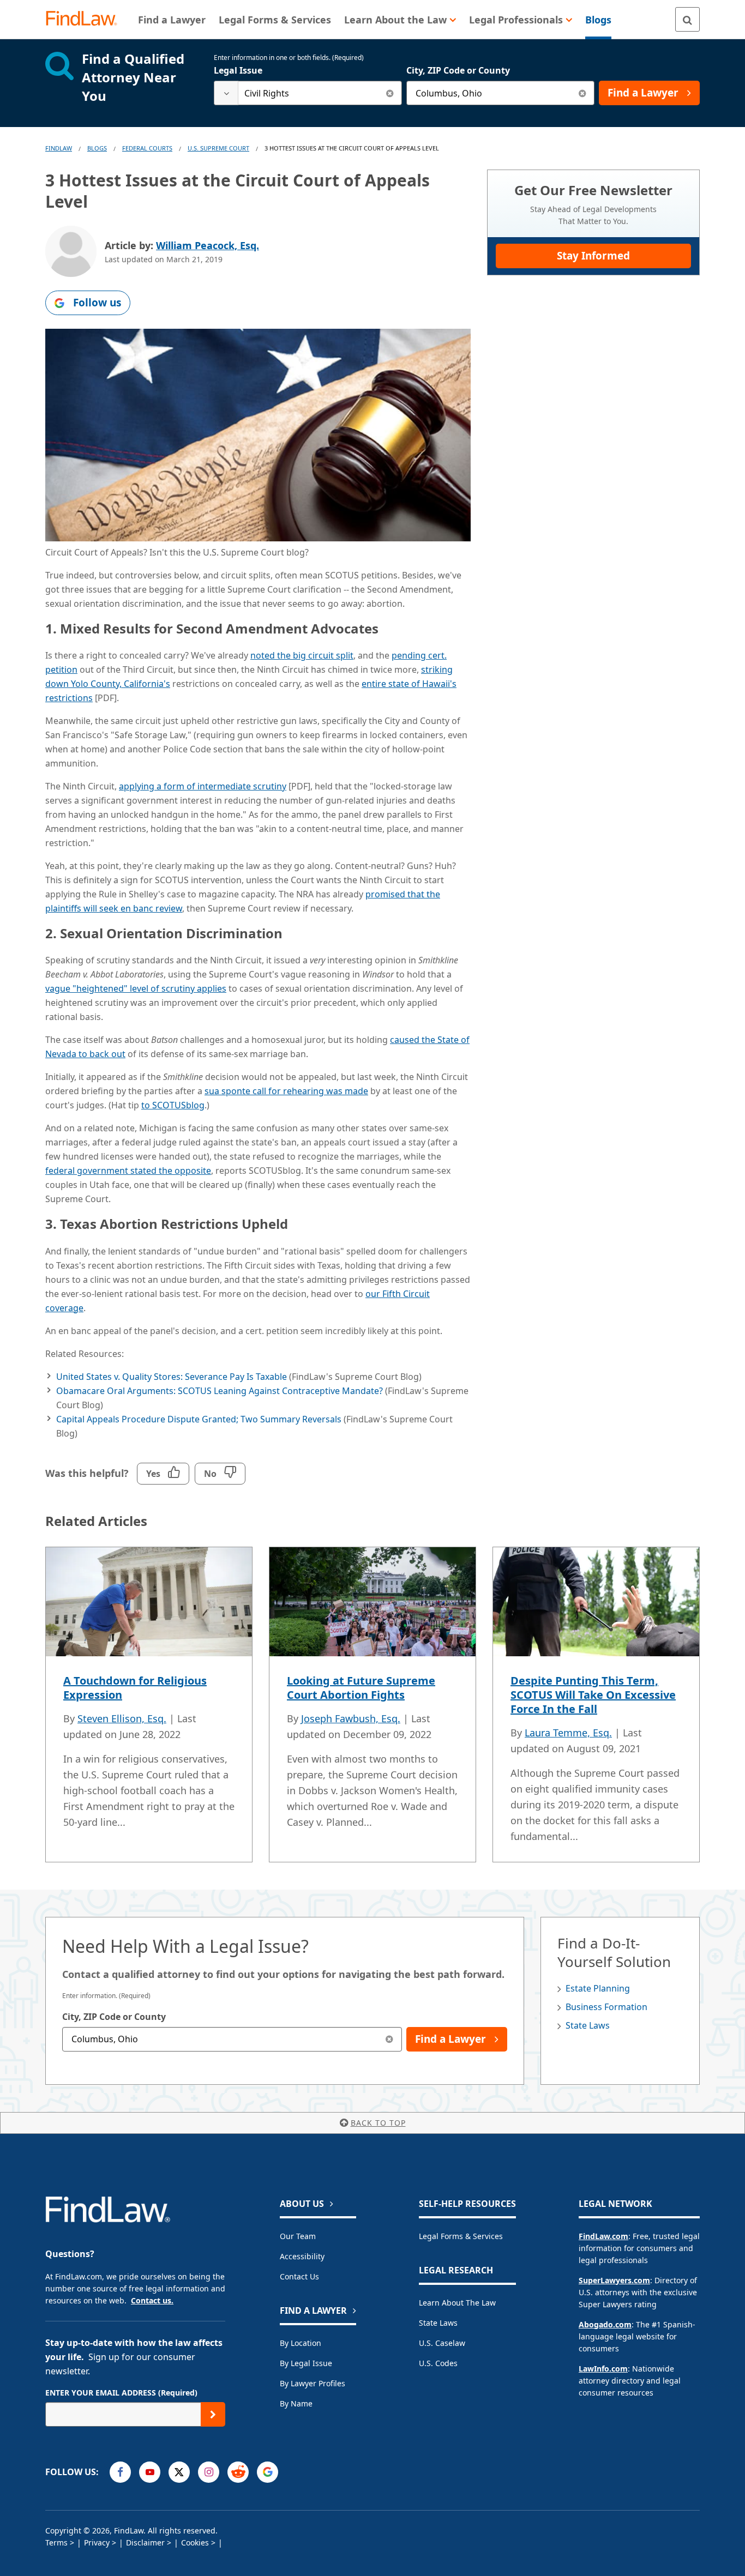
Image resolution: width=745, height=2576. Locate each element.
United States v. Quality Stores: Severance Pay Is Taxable (172, 1377)
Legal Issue (238, 70)
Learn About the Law (457, 2303)
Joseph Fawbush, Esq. (351, 1718)
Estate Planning (598, 1988)
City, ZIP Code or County (458, 70)
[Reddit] (238, 2472)
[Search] (687, 19)
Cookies (195, 2542)
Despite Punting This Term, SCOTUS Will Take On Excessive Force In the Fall (593, 1695)
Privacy (97, 2542)
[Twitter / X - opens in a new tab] (179, 2472)
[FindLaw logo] (86, 19)
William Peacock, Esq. (208, 245)
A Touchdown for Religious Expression (135, 1688)
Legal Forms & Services (461, 2236)
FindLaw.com (603, 2236)
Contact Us (299, 2276)
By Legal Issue (306, 2363)
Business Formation (606, 2007)
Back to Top (378, 2123)
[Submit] (213, 2414)
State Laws (588, 2025)
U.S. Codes (438, 2363)
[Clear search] (390, 93)
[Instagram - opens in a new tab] (209, 2472)
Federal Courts (147, 148)
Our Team (298, 2236)
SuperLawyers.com (614, 2280)
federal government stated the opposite (128, 1171)
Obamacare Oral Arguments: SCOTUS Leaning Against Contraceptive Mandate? (220, 1391)
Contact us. (152, 2300)
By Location (301, 2343)
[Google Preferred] (268, 2472)
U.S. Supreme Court (218, 148)
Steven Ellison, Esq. (122, 1718)
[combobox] (308, 93)
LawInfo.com (603, 2369)
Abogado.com (605, 2324)
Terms (56, 2542)
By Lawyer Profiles (313, 2383)
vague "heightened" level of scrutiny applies (136, 988)
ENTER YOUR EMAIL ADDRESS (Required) (121, 2393)
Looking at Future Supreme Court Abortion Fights (361, 1688)
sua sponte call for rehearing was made (286, 1091)
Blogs (97, 148)
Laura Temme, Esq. (568, 1733)
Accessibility (302, 2256)
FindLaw (59, 148)
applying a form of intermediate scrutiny (203, 786)
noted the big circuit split (302, 655)
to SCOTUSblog (173, 1105)
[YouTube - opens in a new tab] (150, 2472)
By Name (296, 2403)
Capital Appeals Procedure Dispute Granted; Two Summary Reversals (199, 1419)
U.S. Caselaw (442, 2343)
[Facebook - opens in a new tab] (120, 2472)
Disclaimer (145, 2542)
